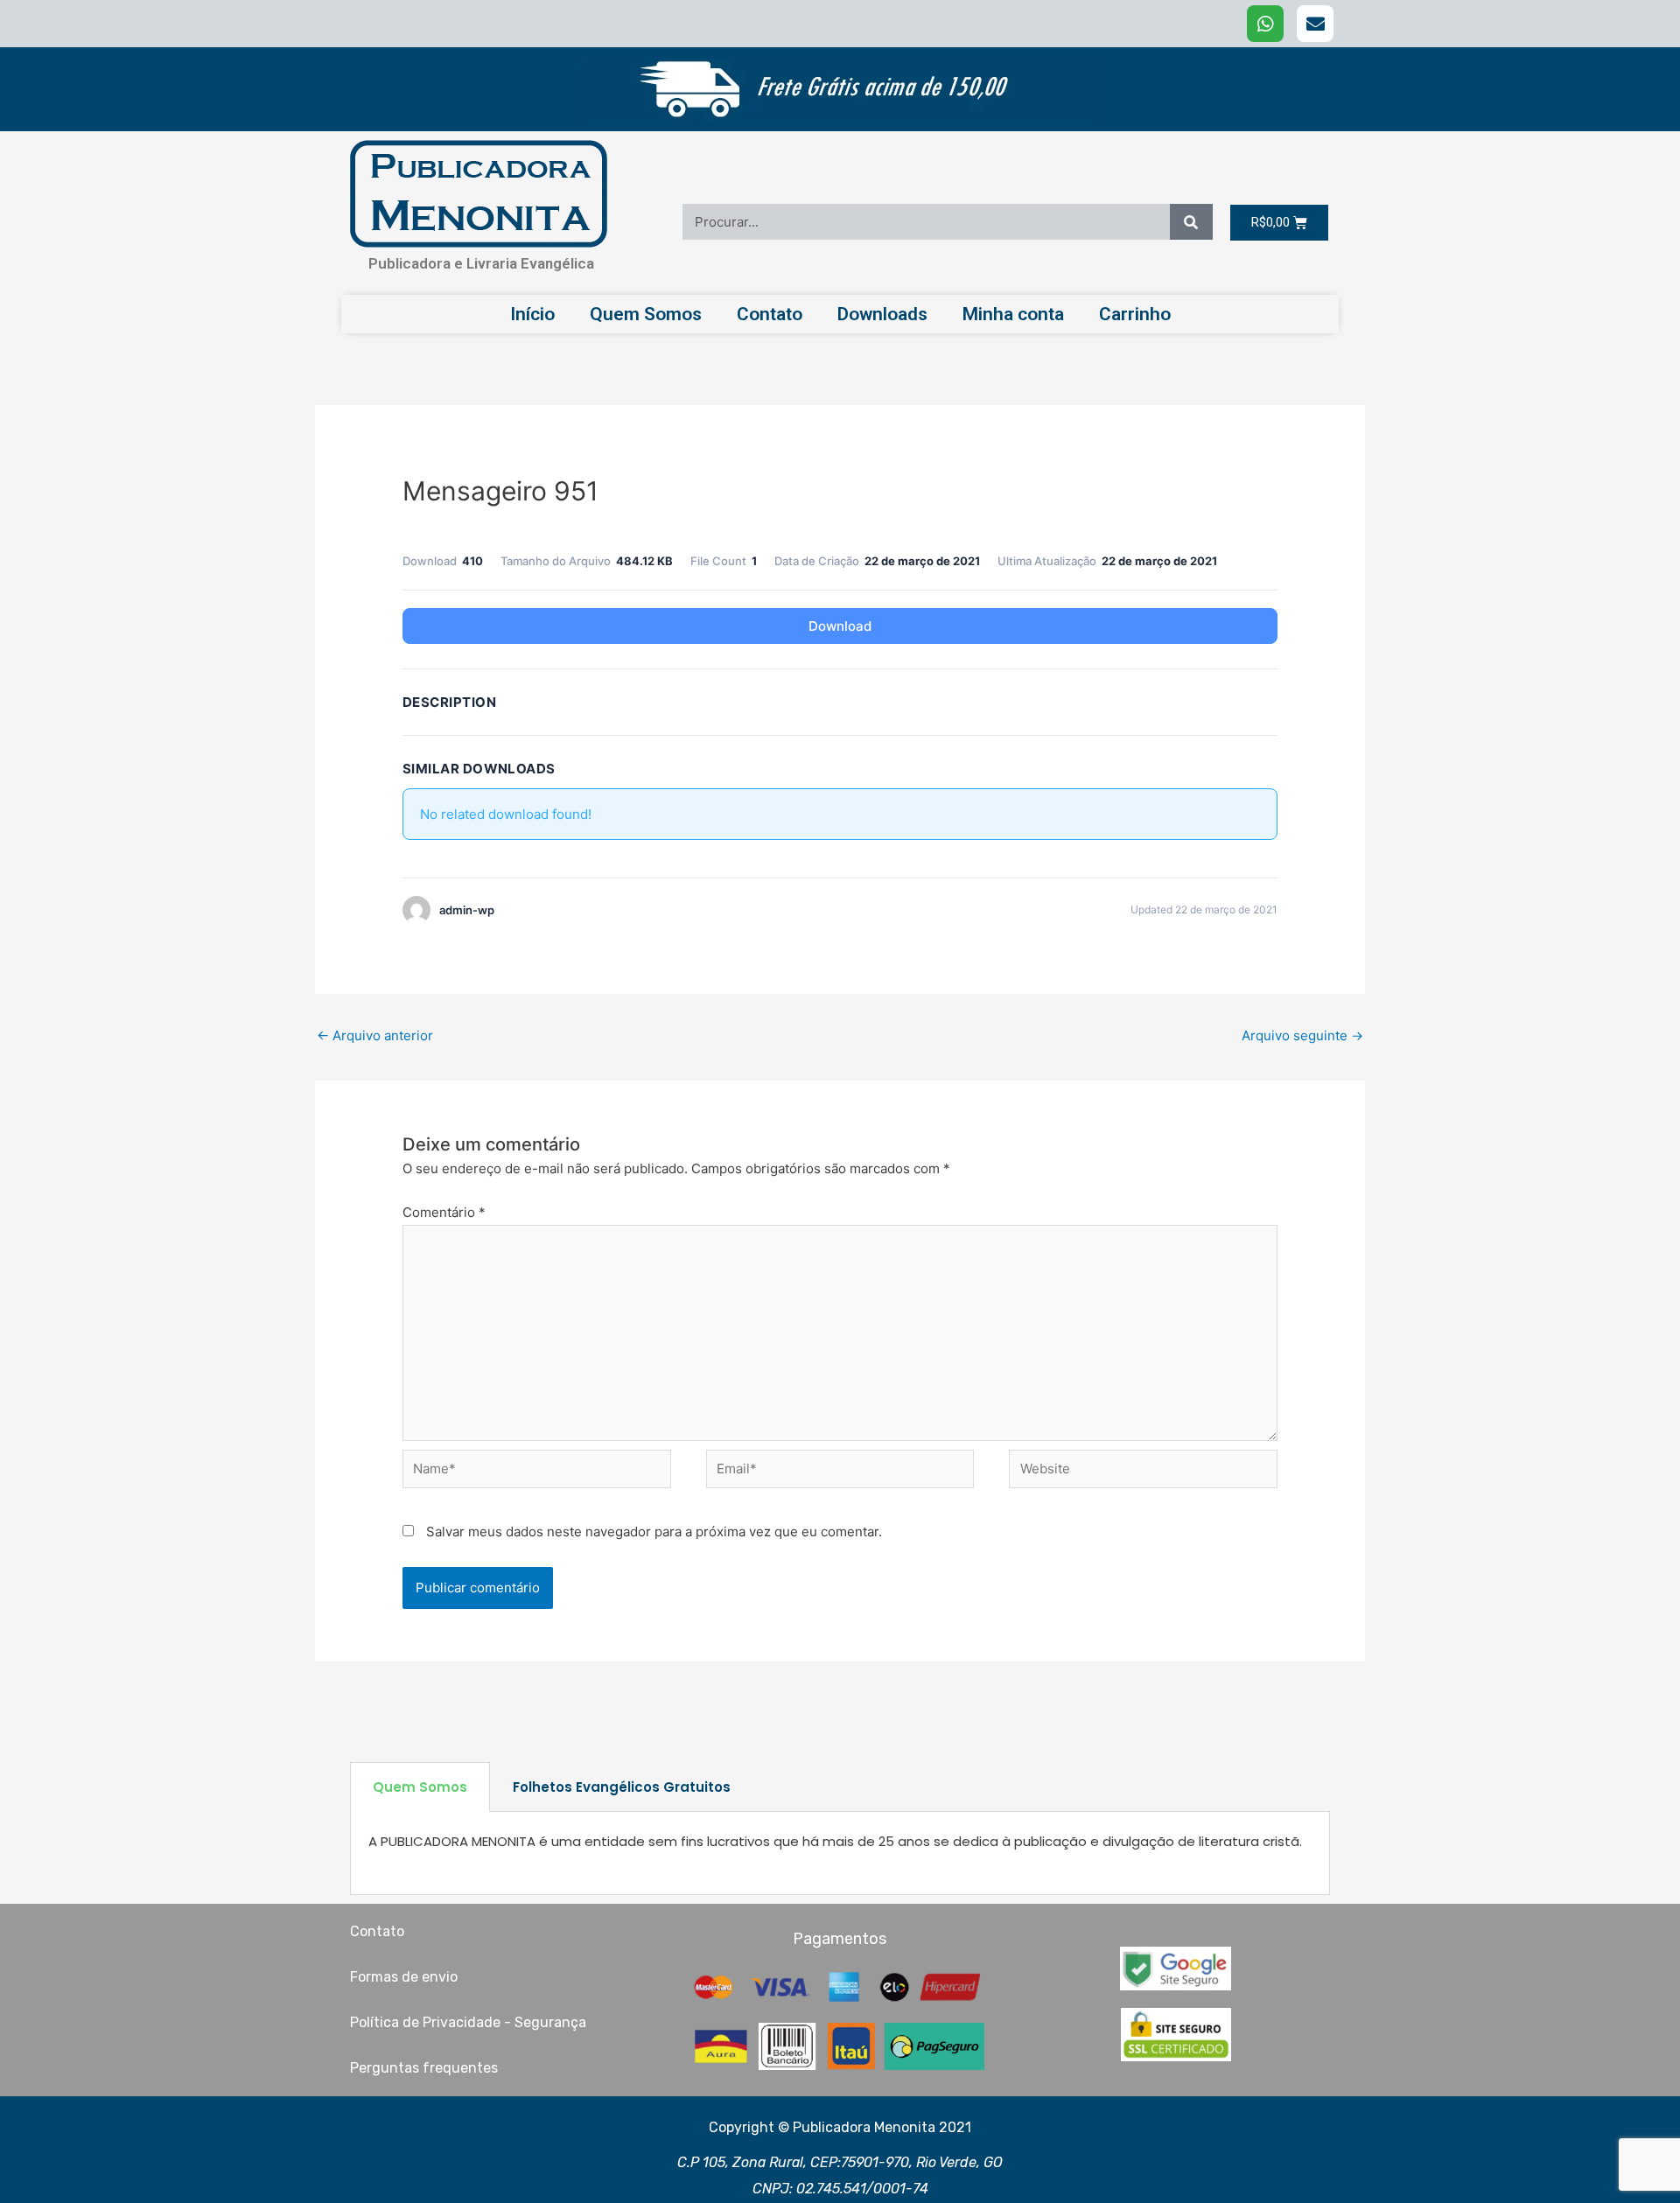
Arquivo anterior (375, 1035)
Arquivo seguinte (1302, 1035)
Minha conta (1013, 314)
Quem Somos (646, 314)
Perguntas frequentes (424, 2068)
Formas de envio (404, 1977)
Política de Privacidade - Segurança (468, 2022)
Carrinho (1135, 314)
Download (840, 626)
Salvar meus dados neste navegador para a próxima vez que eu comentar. (654, 1532)
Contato (770, 314)
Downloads (882, 314)
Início (532, 314)
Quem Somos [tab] (420, 1787)
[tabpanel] (840, 1853)
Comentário (444, 1212)
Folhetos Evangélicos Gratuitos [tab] (622, 1787)
